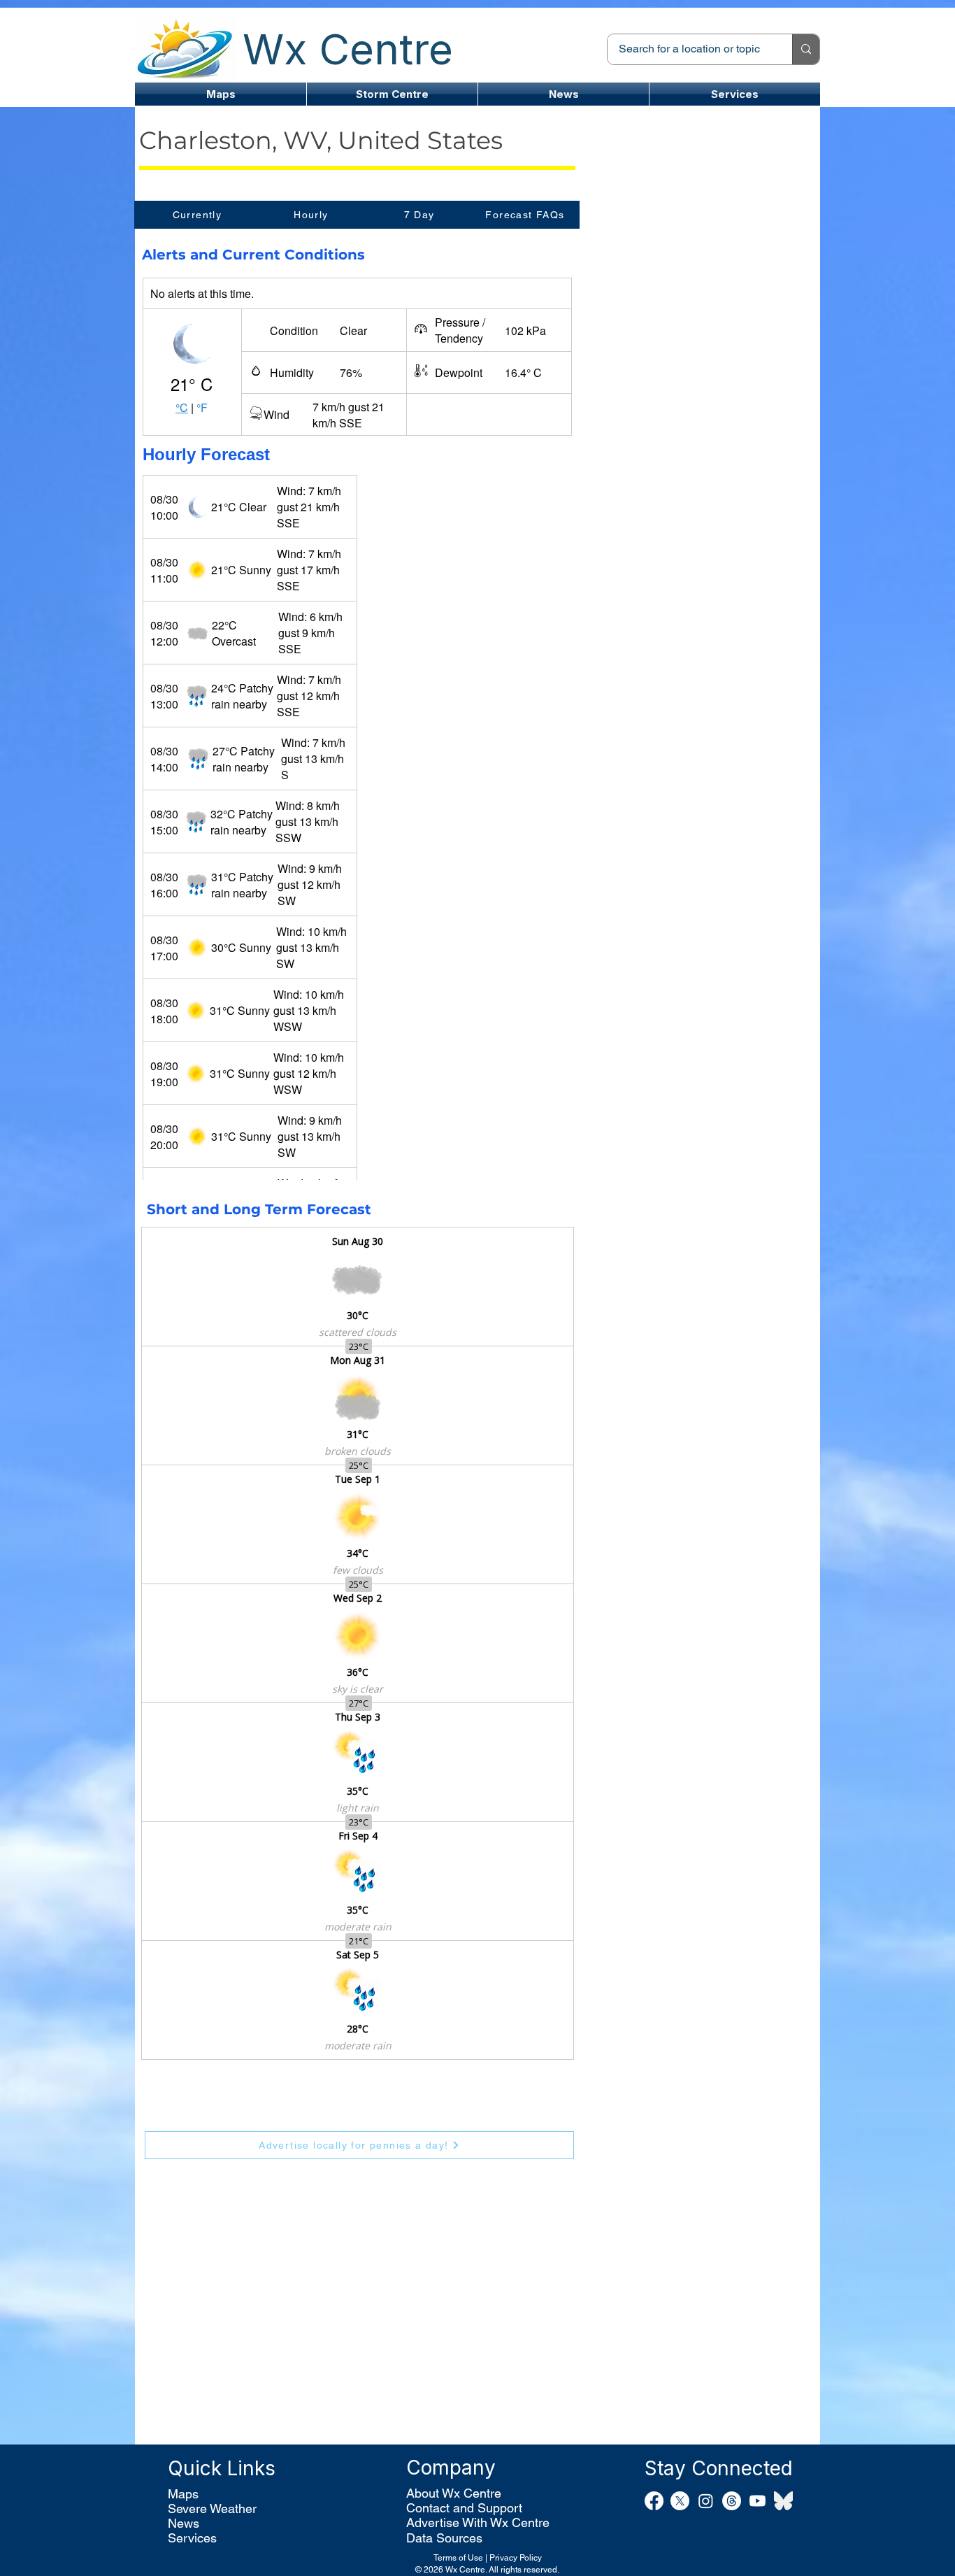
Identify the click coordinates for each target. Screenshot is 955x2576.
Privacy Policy (516, 2558)
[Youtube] (757, 2501)
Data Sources (444, 2538)
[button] (392, 94)
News (184, 2523)
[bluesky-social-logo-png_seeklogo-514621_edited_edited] (783, 2501)
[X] (680, 2501)
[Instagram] (706, 2501)
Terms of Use (458, 2558)
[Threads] (732, 2501)
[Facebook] (654, 2501)
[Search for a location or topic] (806, 49)
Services (192, 2538)
